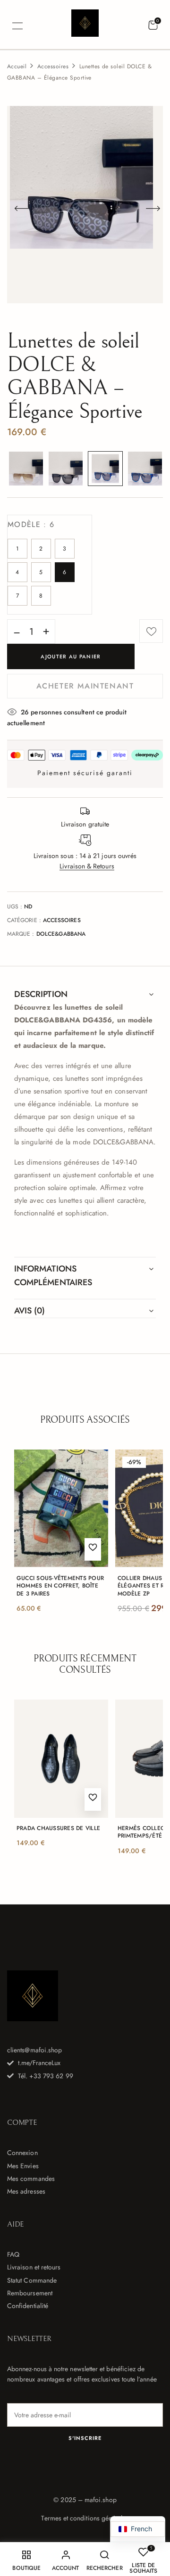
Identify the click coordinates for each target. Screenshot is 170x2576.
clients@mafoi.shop (34, 2050)
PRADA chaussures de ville (58, 1828)
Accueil (17, 66)
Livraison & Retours (87, 866)
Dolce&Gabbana (61, 934)
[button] (153, 25)
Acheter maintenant (85, 686)
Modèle (31, 524)
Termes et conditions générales (85, 2518)
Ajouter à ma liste (151, 631)
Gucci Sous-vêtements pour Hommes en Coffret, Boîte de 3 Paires (60, 1586)
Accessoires (53, 66)
